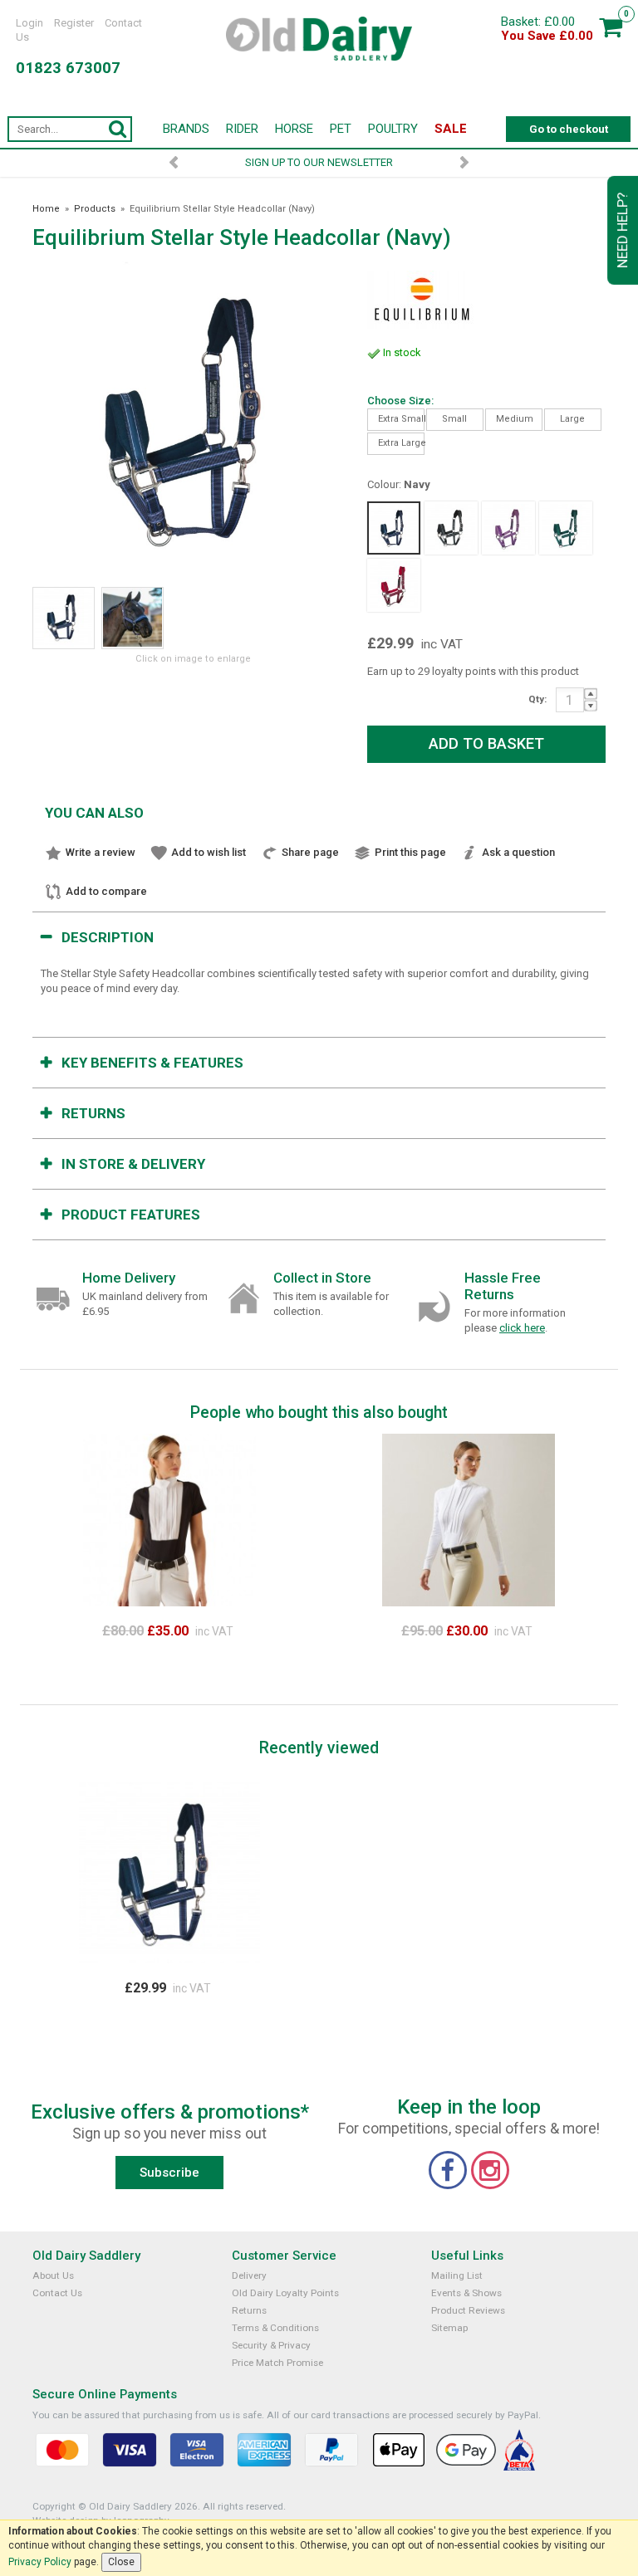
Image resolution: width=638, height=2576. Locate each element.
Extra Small (401, 419)
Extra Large (401, 443)
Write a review (101, 852)
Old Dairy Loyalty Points (285, 2293)
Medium (515, 419)
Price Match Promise (277, 2363)
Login (29, 23)
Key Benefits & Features (152, 1063)
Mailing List (457, 2275)
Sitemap (449, 2328)
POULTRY (393, 129)
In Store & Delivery (133, 1164)
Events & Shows (466, 2293)
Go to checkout (569, 129)
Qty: (537, 699)
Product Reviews (468, 2310)
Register (74, 23)
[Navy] (394, 528)
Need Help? (622, 230)
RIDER (242, 129)
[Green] (566, 528)
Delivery (249, 2275)
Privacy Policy (40, 2562)
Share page (310, 852)
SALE (451, 129)
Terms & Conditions (275, 2328)
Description (108, 937)
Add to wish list (209, 852)
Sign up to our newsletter (319, 162)
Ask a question (518, 852)
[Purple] (508, 528)
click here (522, 1328)
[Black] (451, 528)
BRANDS (186, 129)
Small (454, 419)
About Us (53, 2275)
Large (572, 419)
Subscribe (169, 2173)
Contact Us (57, 2293)
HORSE (294, 129)
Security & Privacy (271, 2345)
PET (341, 129)
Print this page (410, 852)
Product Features (131, 1215)
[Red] (394, 585)
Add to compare (106, 891)
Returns (93, 1113)
